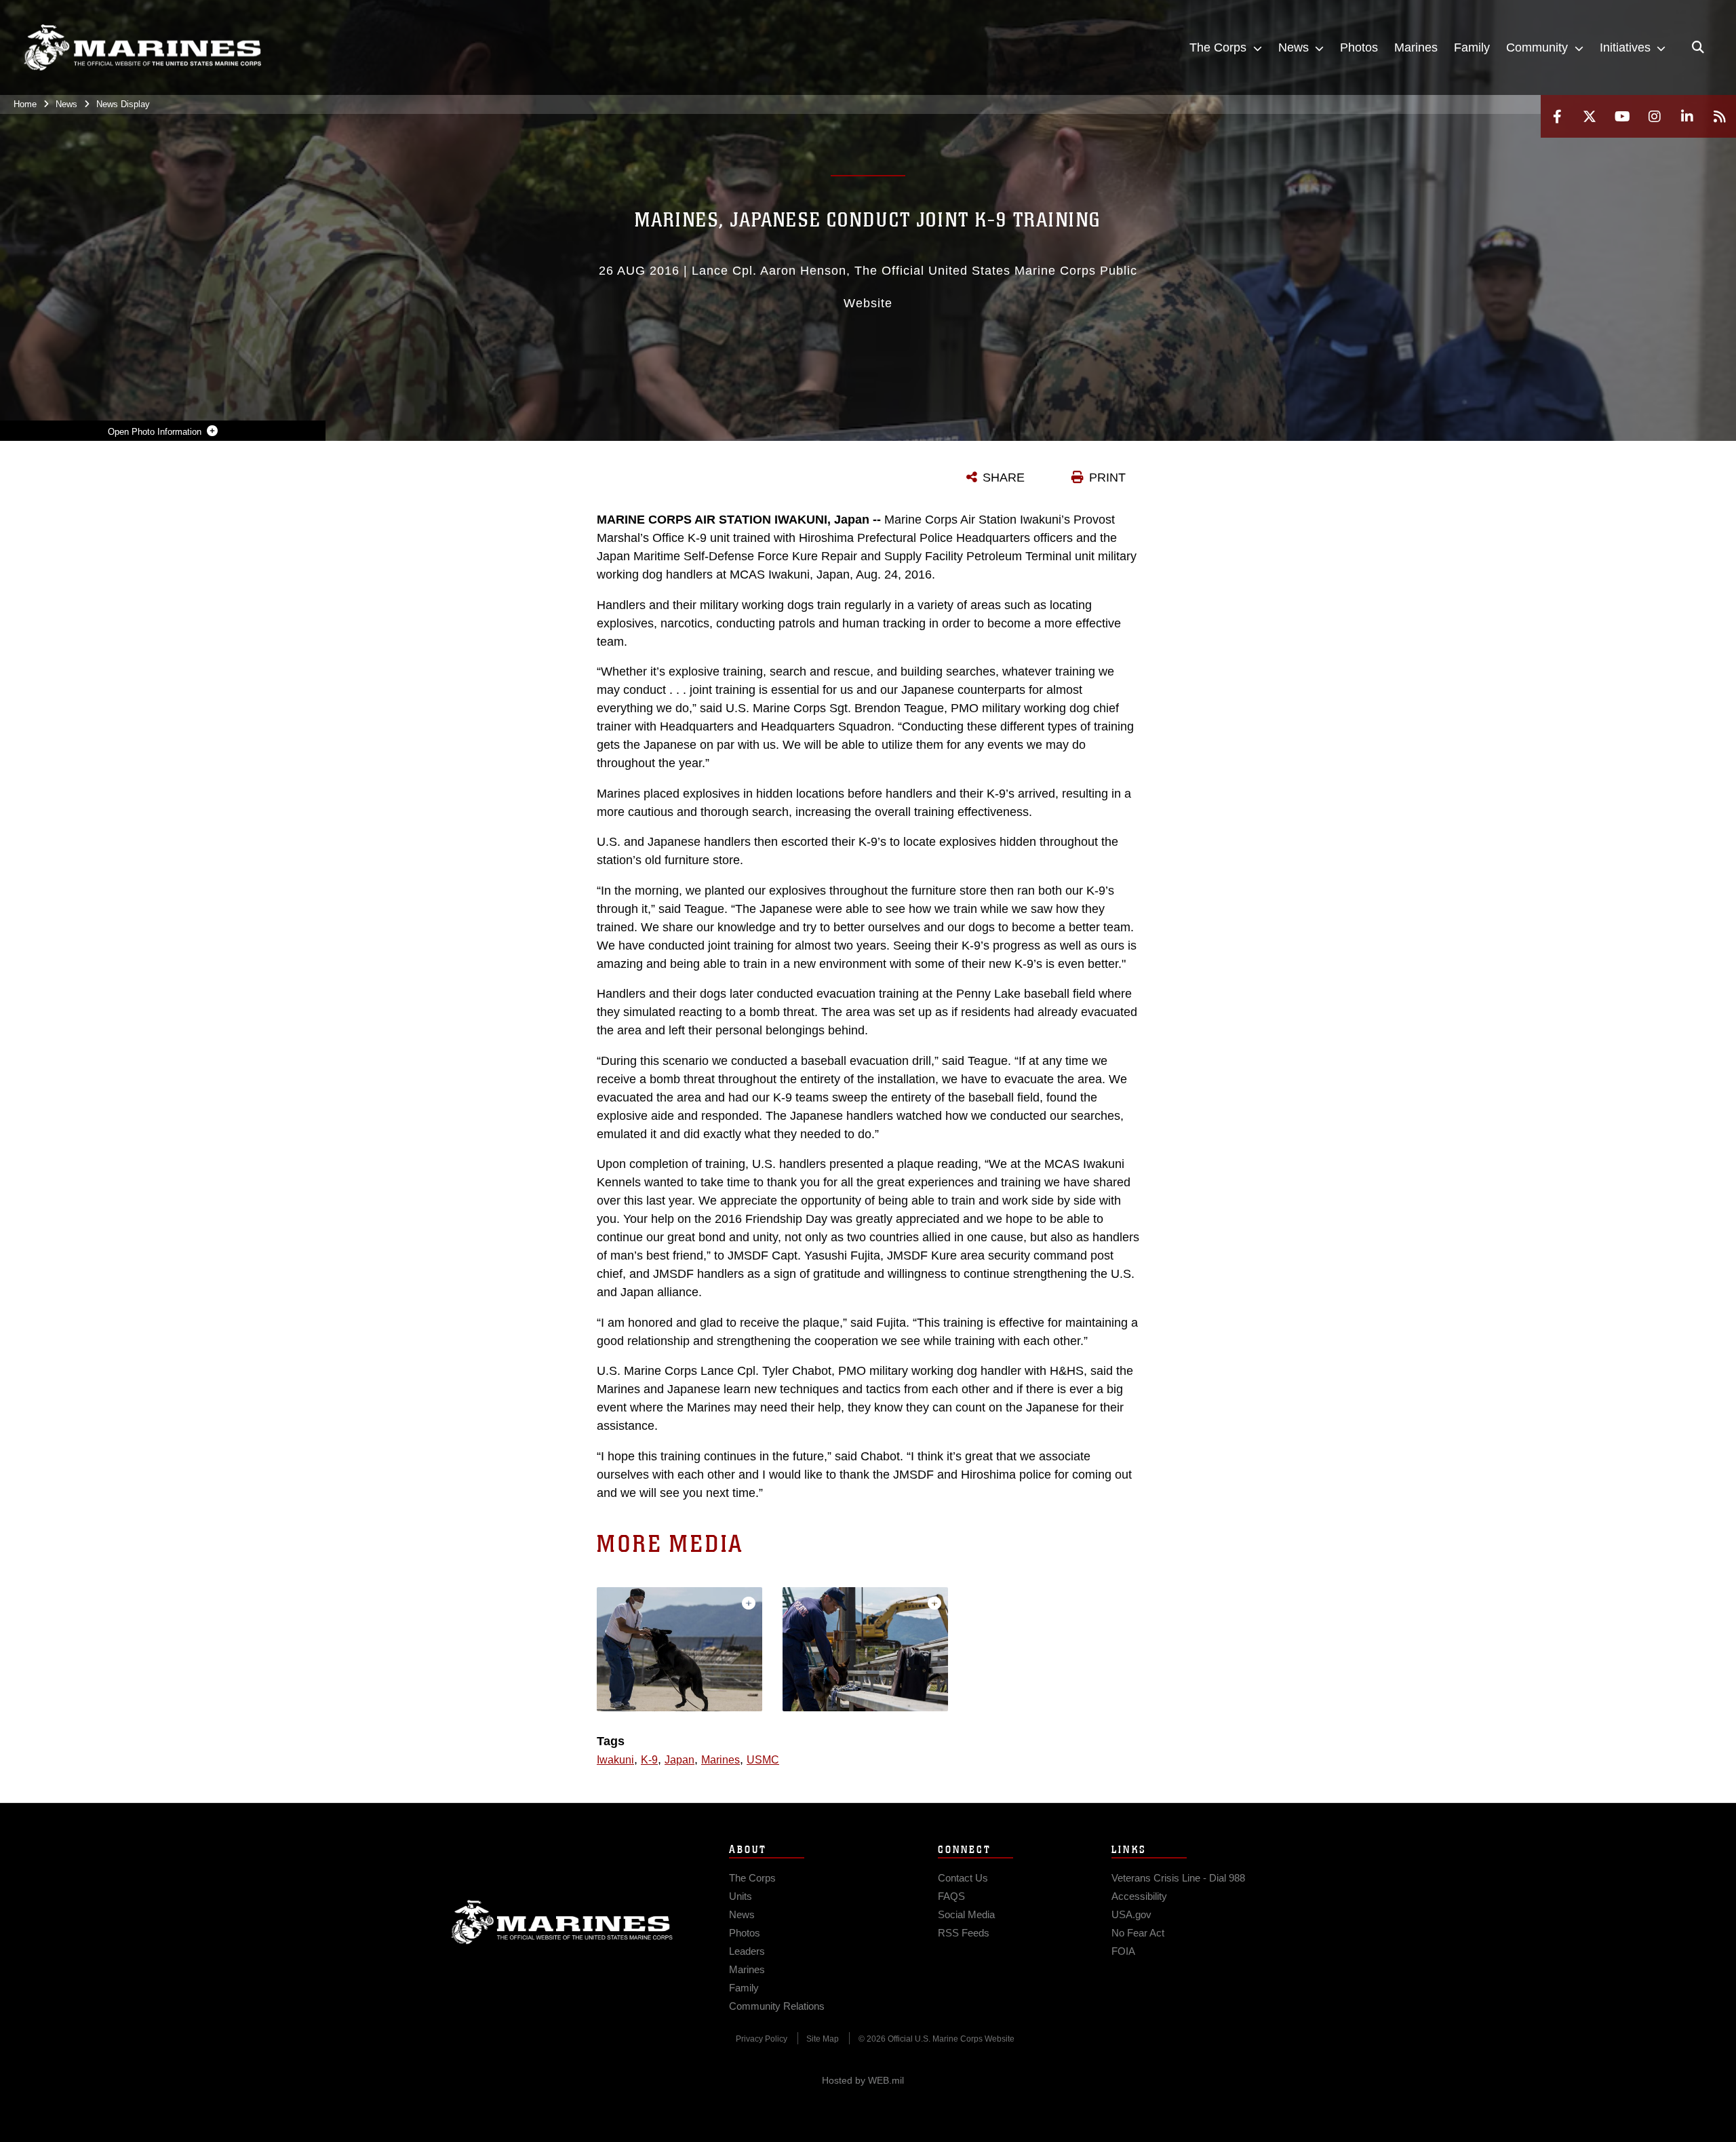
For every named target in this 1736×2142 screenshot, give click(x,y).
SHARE (1004, 478)
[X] (1590, 116)
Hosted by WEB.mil (863, 2080)
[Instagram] (1655, 116)
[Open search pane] (1698, 47)
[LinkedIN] (1687, 116)
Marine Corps (562, 1922)
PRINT (1107, 478)
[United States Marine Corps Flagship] (142, 48)
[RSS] (1720, 116)
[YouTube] (1622, 116)
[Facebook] (1557, 116)
